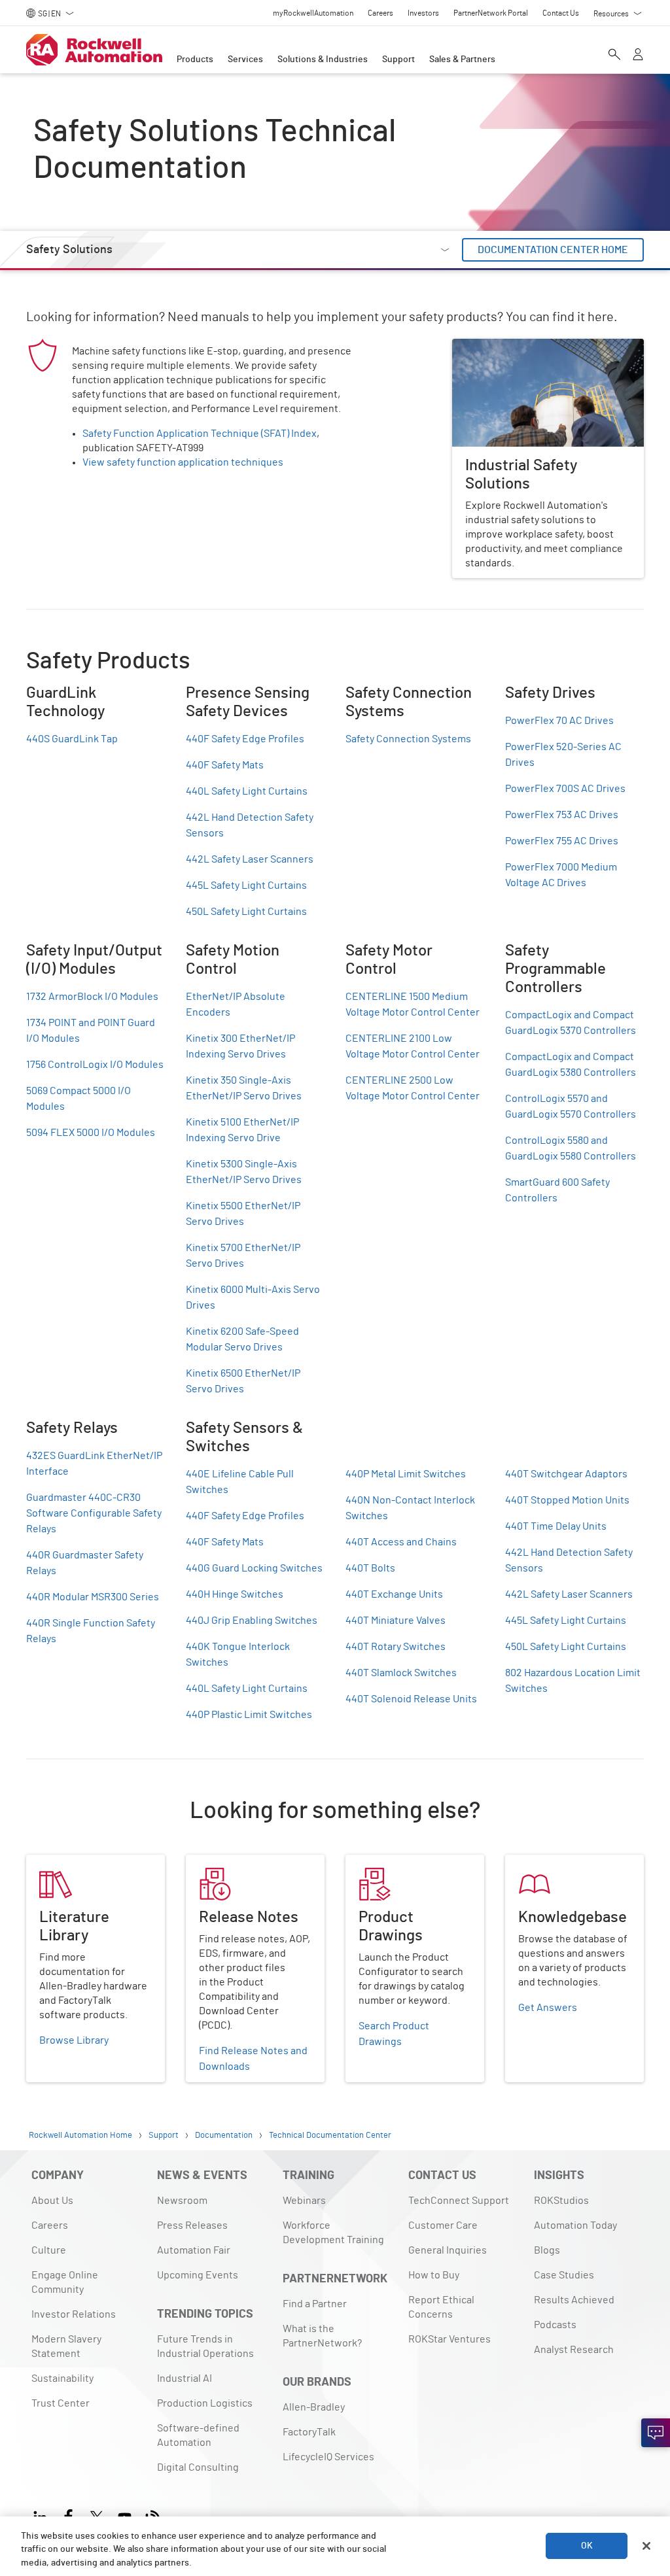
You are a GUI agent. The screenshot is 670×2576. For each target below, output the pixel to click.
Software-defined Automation (198, 2435)
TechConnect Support (459, 2201)
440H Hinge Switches (235, 1594)
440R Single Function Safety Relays (91, 1631)
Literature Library (67, 1863)
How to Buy (434, 2275)
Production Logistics (205, 2403)
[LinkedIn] (43, 2516)
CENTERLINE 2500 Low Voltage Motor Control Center (413, 1088)
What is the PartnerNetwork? (322, 2336)
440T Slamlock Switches (401, 1673)
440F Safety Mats (225, 765)
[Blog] (153, 2516)
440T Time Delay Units (556, 1526)
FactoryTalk (309, 2432)
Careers (50, 2225)
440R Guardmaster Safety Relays (85, 1563)
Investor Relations (74, 2314)
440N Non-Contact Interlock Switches (410, 1508)
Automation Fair (194, 2250)
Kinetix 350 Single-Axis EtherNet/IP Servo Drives (244, 1088)
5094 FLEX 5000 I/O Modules (91, 1133)
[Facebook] (68, 2516)
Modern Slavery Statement (66, 2346)
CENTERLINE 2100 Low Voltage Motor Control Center (413, 1046)
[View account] (638, 56)
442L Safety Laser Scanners (250, 859)
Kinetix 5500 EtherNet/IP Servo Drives (243, 1214)
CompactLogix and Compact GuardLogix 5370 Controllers (571, 1023)
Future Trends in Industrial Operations (205, 2346)
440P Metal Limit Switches (406, 1474)
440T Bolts (370, 1568)
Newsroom (182, 2201)
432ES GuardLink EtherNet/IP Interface (94, 1464)
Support (398, 60)
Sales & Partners (462, 60)
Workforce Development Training (333, 2233)
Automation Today (575, 2225)
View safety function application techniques (183, 462)
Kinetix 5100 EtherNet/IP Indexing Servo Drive (242, 1130)
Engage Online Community (65, 2282)
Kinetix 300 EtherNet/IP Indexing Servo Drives (240, 1046)
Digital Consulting (198, 2467)
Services (245, 60)
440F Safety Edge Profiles (245, 739)
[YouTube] (125, 2516)
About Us (52, 2201)
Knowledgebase (542, 1863)
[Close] (646, 2546)
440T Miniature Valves (396, 1621)
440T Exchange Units (394, 1594)
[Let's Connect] (656, 2433)
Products (195, 60)
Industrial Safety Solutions (512, 347)
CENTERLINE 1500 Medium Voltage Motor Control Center (413, 1005)
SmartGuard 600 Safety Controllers (557, 1190)
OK (587, 2546)
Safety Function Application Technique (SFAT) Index (200, 434)
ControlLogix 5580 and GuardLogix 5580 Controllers (571, 1148)
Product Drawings (386, 1863)
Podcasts (555, 2325)
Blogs (547, 2250)
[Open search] (614, 56)
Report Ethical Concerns (441, 2307)
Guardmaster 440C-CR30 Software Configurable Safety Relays (94, 1513)
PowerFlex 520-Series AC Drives (563, 755)
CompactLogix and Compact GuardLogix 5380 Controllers (571, 1065)
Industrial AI (185, 2379)
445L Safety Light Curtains (246, 885)
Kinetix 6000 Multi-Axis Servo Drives (253, 1297)
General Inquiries (448, 2250)
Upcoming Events (198, 2275)
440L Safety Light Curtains (247, 791)
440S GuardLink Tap (72, 739)
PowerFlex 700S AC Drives (565, 789)
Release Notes (220, 1863)
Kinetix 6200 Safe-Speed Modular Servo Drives (242, 1339)
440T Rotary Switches (396, 1647)
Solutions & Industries (323, 60)
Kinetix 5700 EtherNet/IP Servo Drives (243, 1256)
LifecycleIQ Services (328, 2457)
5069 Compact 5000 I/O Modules (79, 1099)
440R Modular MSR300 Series (93, 1597)
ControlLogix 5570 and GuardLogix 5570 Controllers (571, 1107)
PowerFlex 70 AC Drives (559, 721)
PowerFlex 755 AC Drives (562, 841)
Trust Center (61, 2403)
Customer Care (443, 2225)
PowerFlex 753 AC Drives (562, 815)
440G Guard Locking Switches (254, 1568)
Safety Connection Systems (408, 739)
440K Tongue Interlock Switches (238, 1655)
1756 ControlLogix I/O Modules (95, 1065)
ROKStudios (561, 2201)
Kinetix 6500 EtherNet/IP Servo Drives (243, 1381)
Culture (49, 2250)
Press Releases (192, 2225)
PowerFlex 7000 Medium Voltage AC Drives (561, 875)
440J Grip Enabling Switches (252, 1621)
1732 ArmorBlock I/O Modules (92, 997)
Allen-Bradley (314, 2407)
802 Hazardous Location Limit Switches (573, 1681)
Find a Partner (315, 2304)
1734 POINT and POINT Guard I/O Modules (91, 1031)
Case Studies (564, 2275)
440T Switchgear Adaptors (566, 1474)
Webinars (304, 2201)
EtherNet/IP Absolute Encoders (236, 1005)
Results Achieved (574, 2300)
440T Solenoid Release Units (411, 1699)
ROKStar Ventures (450, 2339)
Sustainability (62, 2379)
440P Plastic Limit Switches (249, 1715)
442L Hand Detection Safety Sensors (250, 825)
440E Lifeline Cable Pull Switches (240, 1482)
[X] (97, 2516)
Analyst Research (574, 2350)
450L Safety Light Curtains (246, 912)
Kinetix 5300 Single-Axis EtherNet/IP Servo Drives (244, 1172)
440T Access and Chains (401, 1542)
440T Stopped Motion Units (567, 1500)
